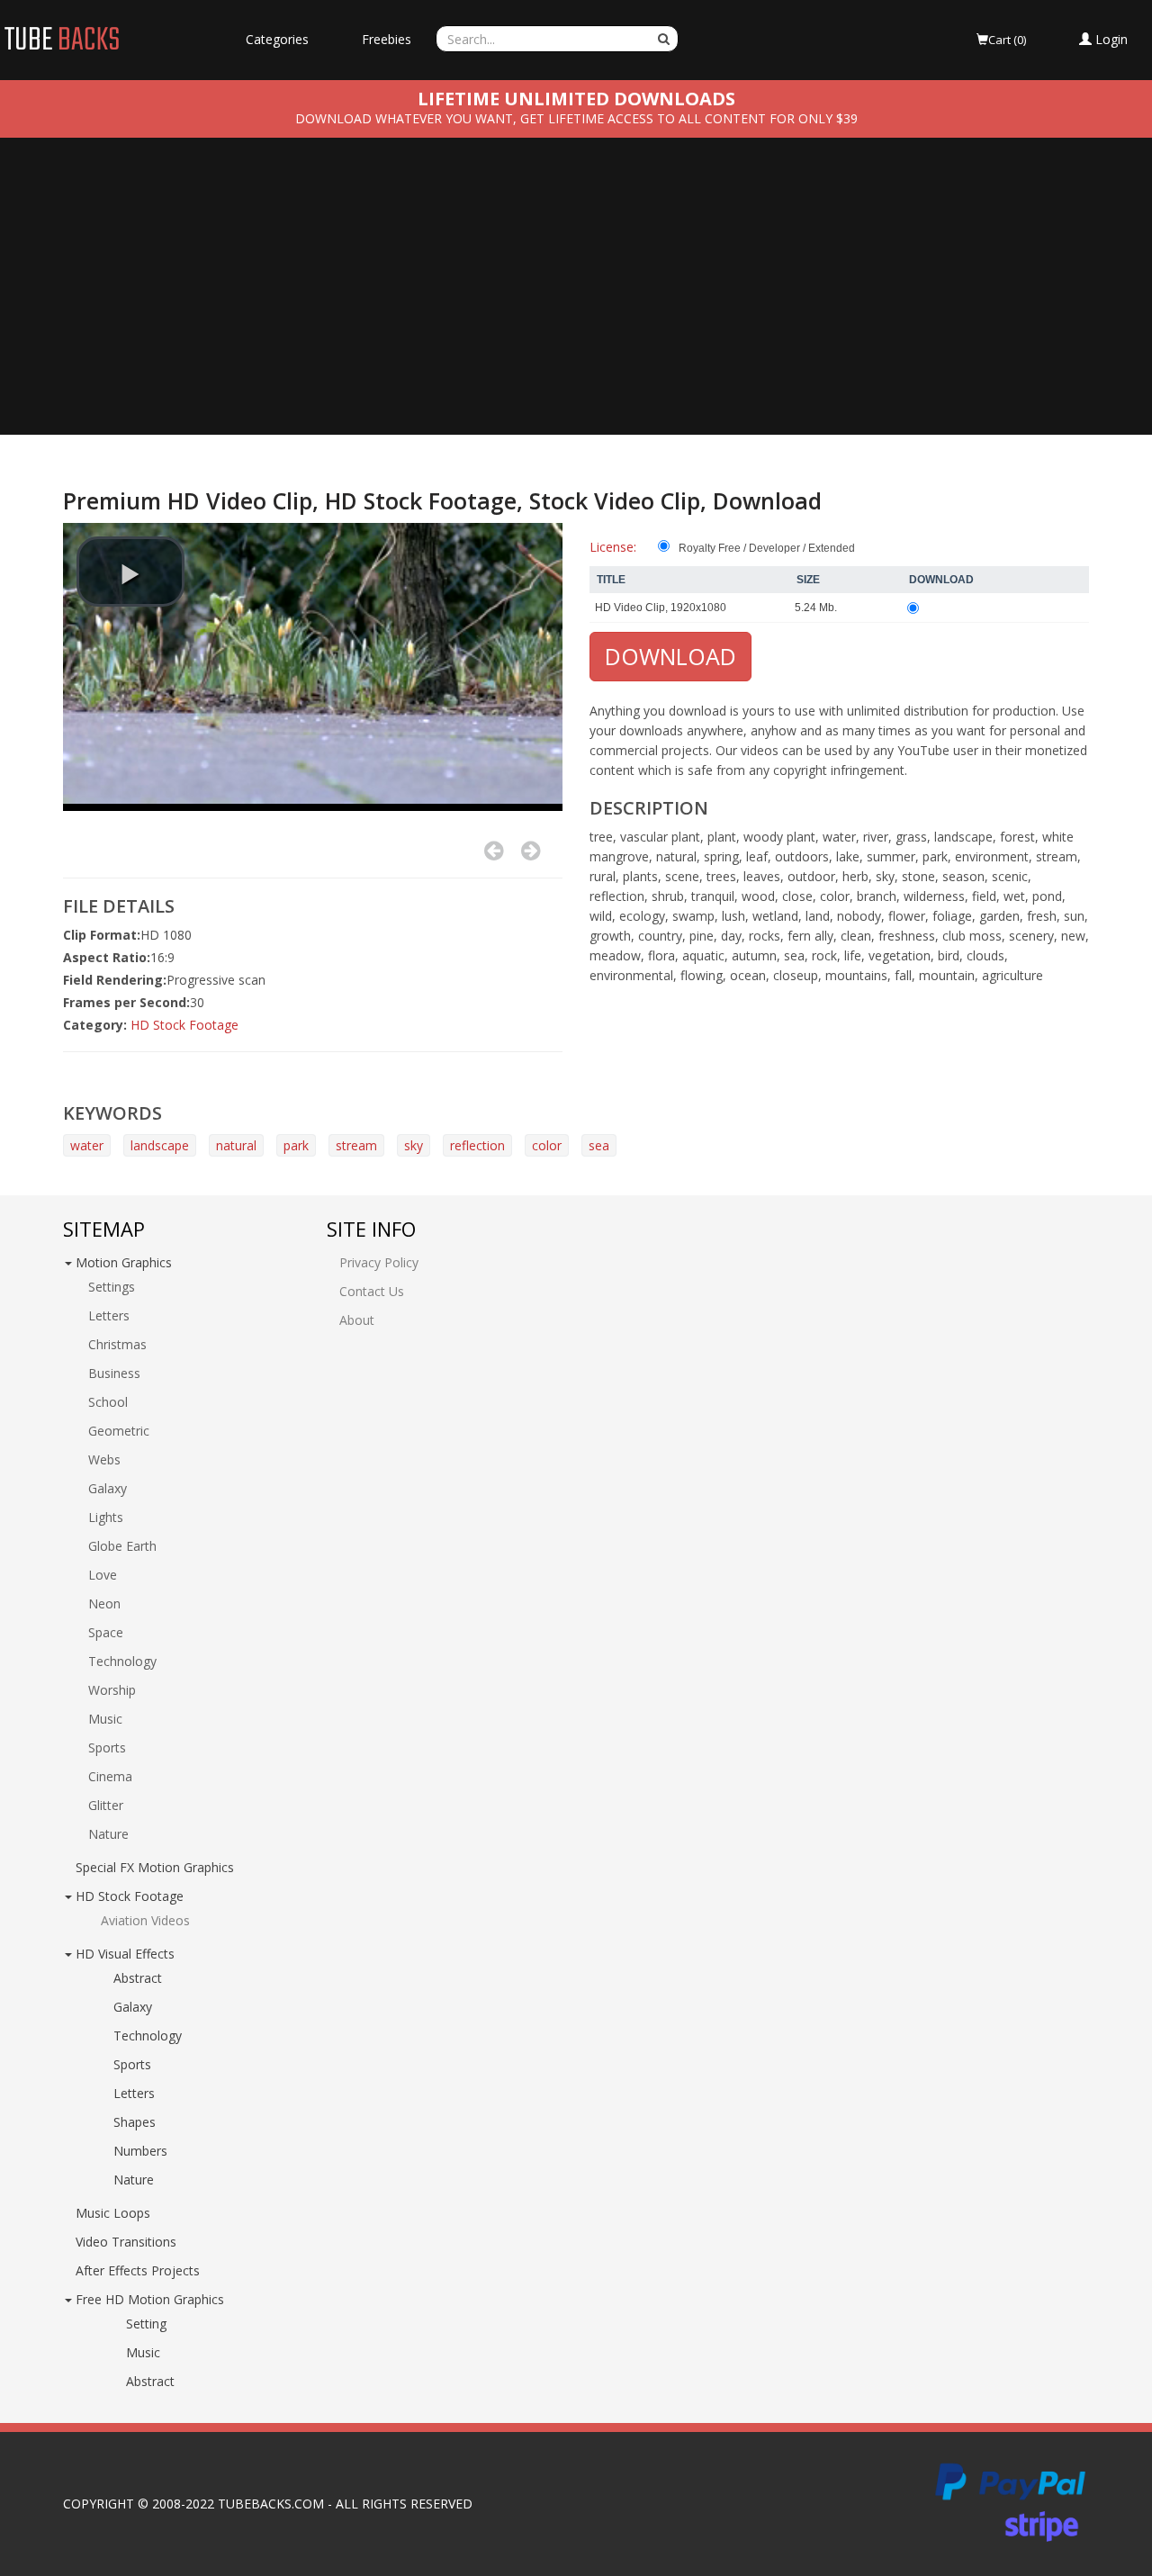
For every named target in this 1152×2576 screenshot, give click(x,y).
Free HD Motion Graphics (150, 2299)
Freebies (387, 39)
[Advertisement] (576, 300)
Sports (107, 1747)
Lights (106, 1517)
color (547, 1145)
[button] (1103, 40)
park (296, 1145)
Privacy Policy (379, 1262)
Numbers (140, 2151)
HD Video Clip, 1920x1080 (661, 608)
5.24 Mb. (816, 608)
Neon (104, 1603)
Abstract (138, 1978)
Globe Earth (122, 1546)
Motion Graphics (124, 1262)
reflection (477, 1145)
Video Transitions (126, 2242)
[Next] (531, 851)
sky (414, 1145)
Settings (112, 1287)
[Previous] (494, 851)
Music (105, 1719)
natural (236, 1145)
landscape (160, 1145)
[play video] (130, 572)
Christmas (117, 1344)
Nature (108, 1834)
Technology (122, 1661)
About (357, 1320)
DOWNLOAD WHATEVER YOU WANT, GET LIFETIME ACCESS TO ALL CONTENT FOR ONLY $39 (576, 118)
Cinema (110, 1776)
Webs (104, 1459)
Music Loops (113, 2213)
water (87, 1145)
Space (106, 1632)
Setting (146, 2324)
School (108, 1402)
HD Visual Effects (125, 1954)
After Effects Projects (138, 2270)
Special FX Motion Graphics (155, 1867)
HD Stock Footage (184, 1025)
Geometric (119, 1431)
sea (599, 1145)
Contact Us (372, 1291)
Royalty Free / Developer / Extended (767, 548)
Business (114, 1373)
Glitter (106, 1805)
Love (103, 1575)
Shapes (135, 2122)
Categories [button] (277, 39)
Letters (109, 1315)
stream (356, 1145)
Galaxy (108, 1488)
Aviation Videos (145, 1920)
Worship (112, 1690)
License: (613, 547)
